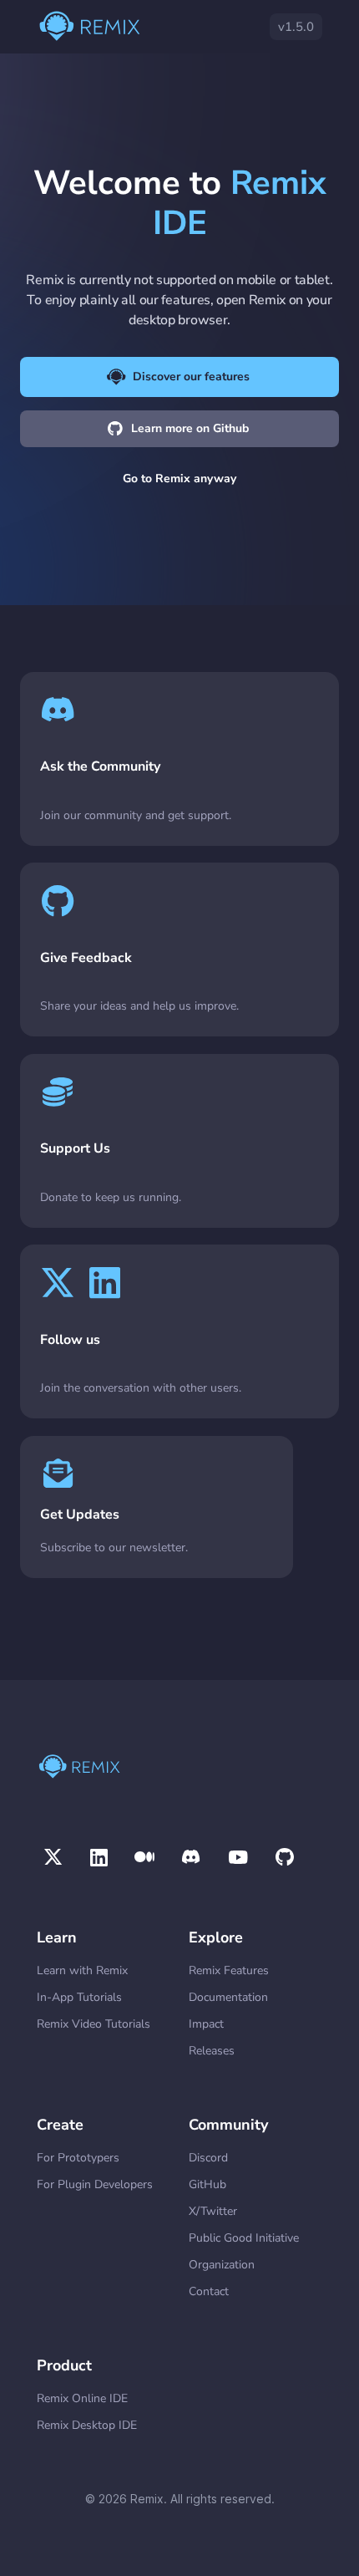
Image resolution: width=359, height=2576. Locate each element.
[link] (179, 759)
